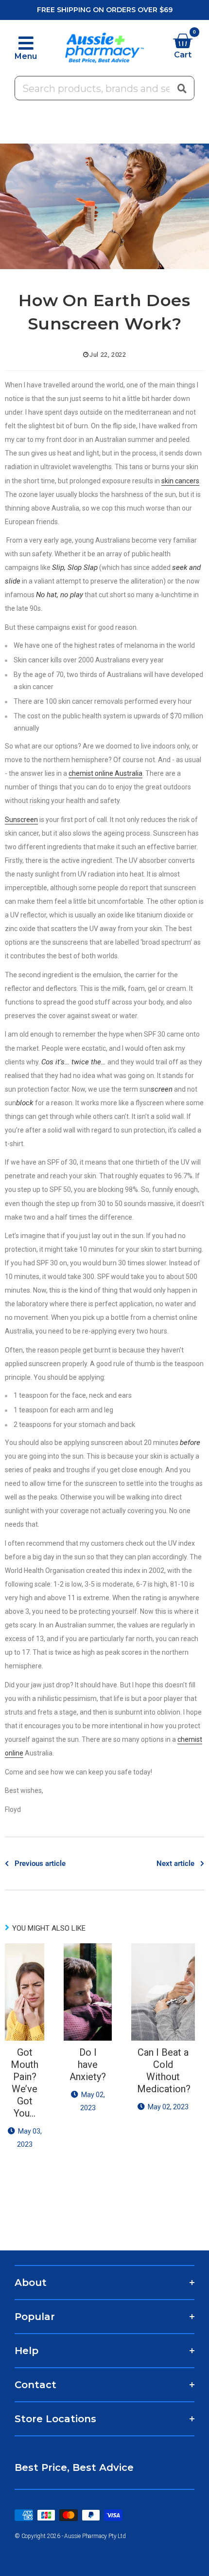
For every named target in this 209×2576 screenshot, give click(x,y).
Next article (175, 1863)
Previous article (40, 1863)
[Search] (182, 88)
